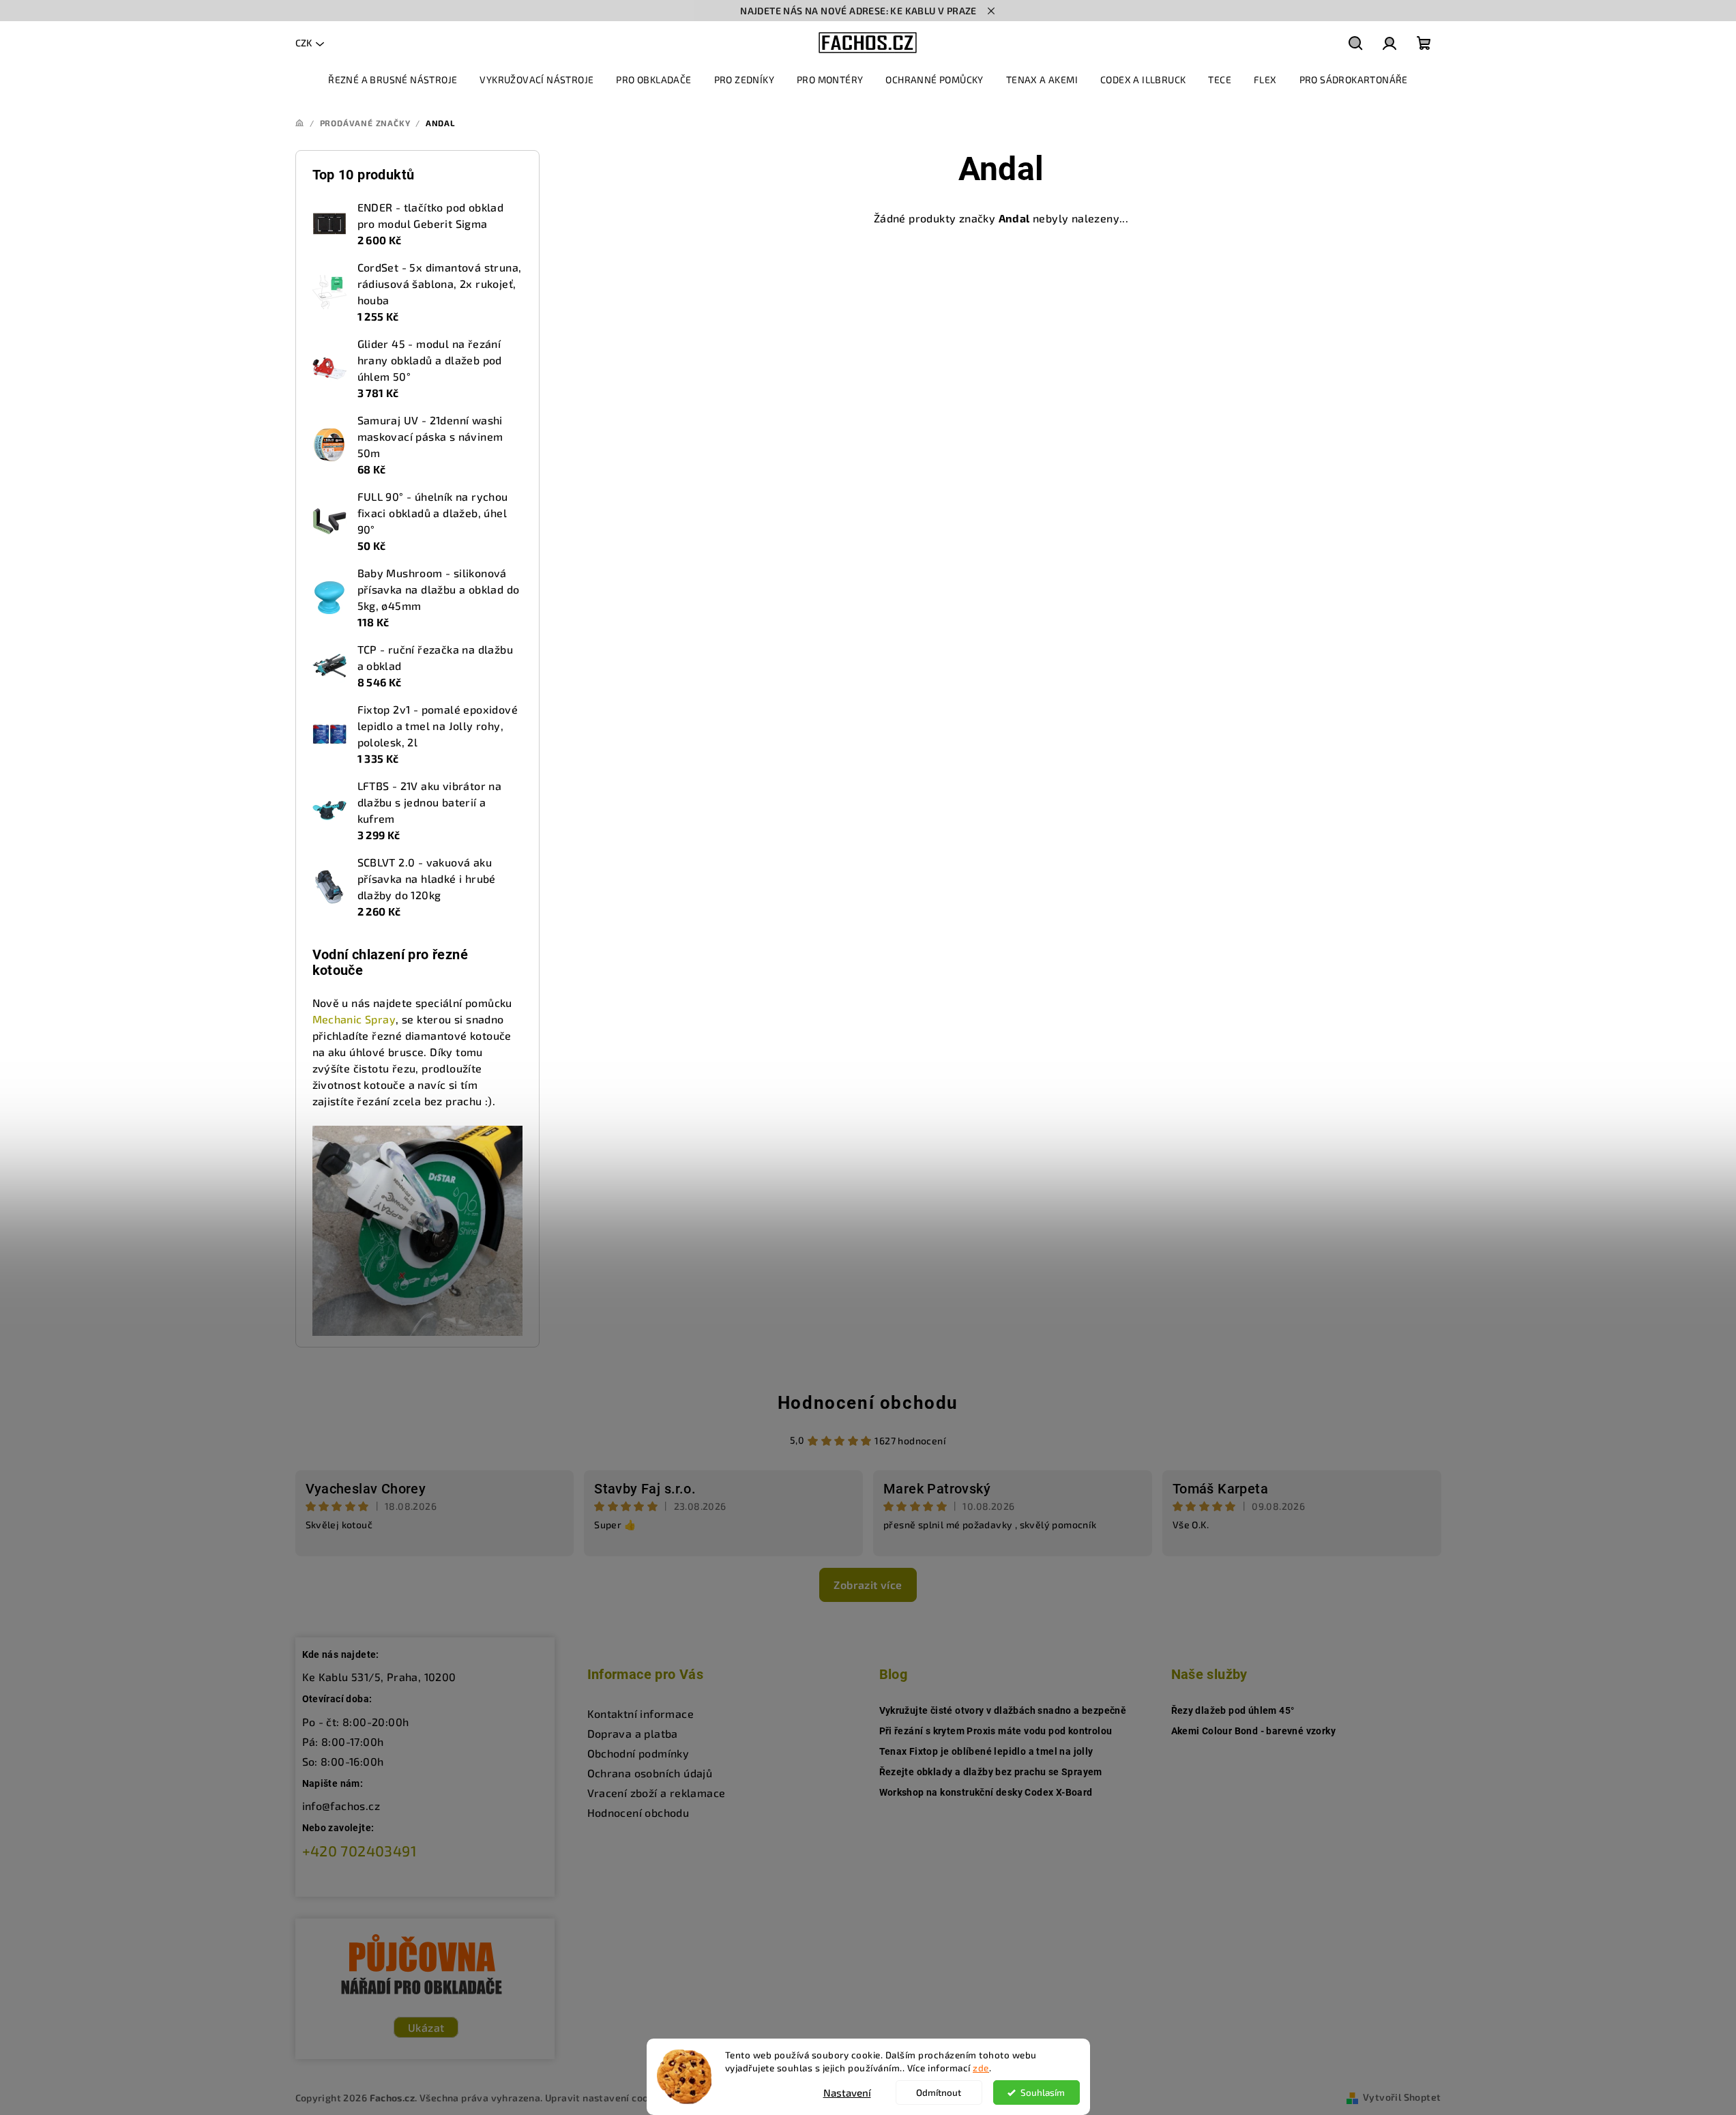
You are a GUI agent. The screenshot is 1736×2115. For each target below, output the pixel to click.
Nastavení (847, 2092)
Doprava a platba (633, 1733)
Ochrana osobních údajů (650, 1773)
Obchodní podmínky (638, 1753)
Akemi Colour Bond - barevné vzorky (1254, 1731)
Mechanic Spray (354, 1019)
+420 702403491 (360, 1851)
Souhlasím (1043, 2092)
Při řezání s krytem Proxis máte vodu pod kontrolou (996, 1731)
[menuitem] (393, 80)
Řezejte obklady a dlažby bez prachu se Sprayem (991, 1772)
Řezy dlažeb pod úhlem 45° (1233, 1710)
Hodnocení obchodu (868, 1403)
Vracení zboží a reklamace (657, 1793)
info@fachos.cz (341, 1806)
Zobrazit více (868, 1585)
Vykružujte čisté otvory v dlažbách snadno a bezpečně (1003, 1710)
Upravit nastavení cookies (606, 2098)
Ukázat (426, 2027)
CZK (304, 43)
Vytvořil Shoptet (1402, 2097)
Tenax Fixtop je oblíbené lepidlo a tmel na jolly (986, 1751)
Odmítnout (939, 2092)
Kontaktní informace (641, 1713)
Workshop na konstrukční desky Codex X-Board (986, 1792)
